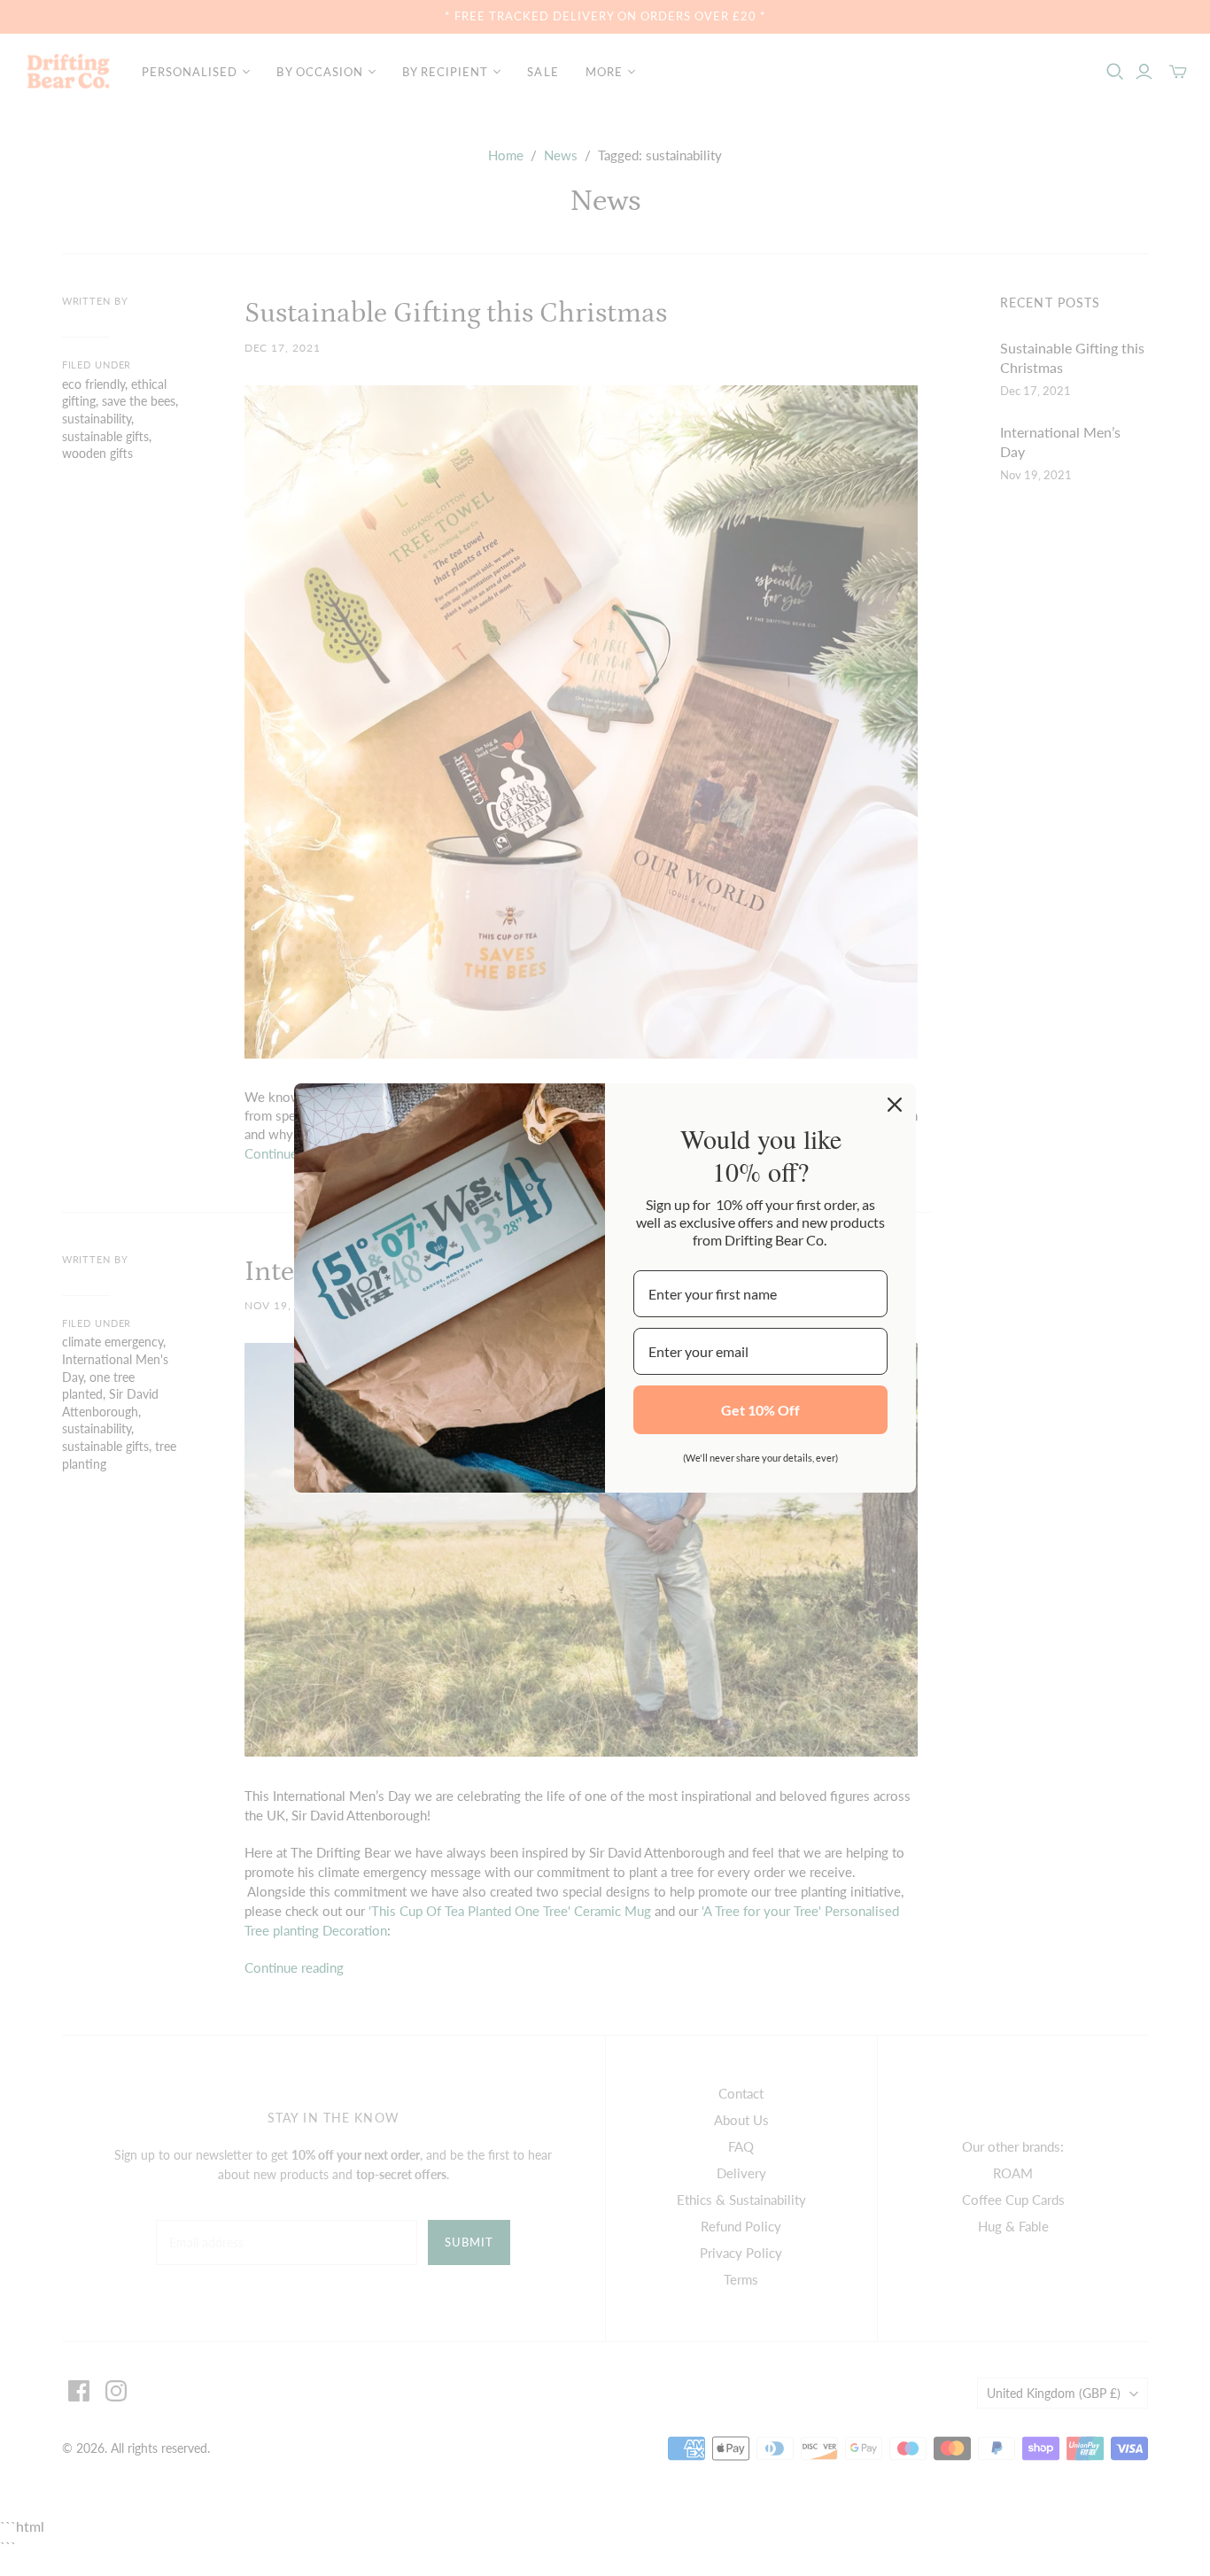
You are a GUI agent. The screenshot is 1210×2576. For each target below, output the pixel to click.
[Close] (895, 1105)
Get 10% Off (760, 1410)
